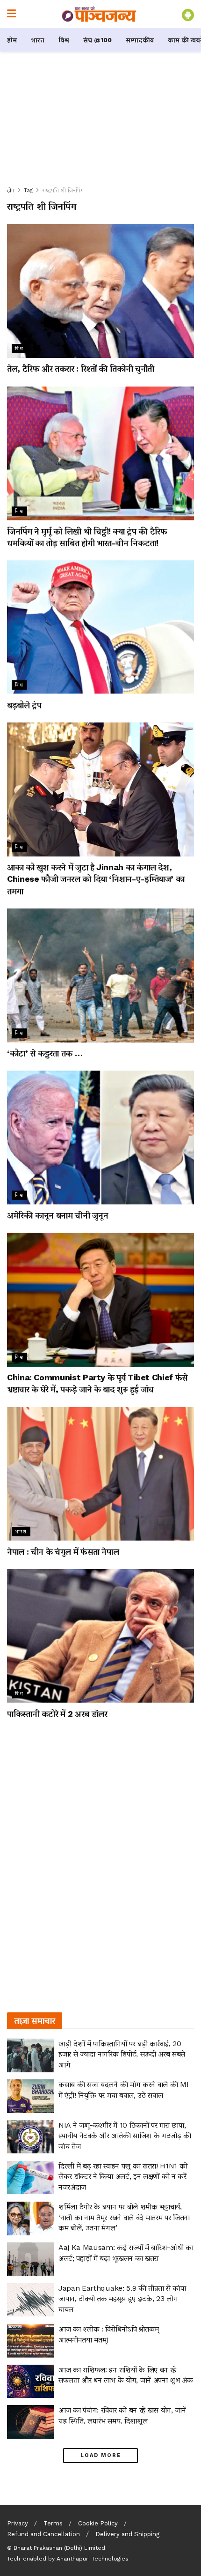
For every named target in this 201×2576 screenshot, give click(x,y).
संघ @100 (97, 40)
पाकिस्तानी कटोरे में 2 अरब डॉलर (57, 1714)
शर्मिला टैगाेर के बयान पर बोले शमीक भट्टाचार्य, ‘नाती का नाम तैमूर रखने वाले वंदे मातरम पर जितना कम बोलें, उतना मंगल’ (124, 2217)
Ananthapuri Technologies (93, 2559)
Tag (28, 190)
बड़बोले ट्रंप (24, 705)
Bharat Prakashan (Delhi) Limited (59, 2548)
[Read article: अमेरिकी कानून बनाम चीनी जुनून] (100, 1138)
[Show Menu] (11, 14)
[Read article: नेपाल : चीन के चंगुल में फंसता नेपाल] (100, 1474)
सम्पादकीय (140, 40)
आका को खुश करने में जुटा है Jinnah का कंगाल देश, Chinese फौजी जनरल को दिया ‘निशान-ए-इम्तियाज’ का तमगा (96, 879)
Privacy (18, 2523)
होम (12, 40)
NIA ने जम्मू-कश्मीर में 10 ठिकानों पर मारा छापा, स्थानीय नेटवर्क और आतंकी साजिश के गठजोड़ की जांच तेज (125, 2136)
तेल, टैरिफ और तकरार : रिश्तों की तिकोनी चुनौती (81, 369)
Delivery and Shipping (127, 2534)
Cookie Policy (98, 2523)
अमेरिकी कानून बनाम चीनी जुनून (57, 1215)
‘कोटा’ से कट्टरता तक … (45, 1053)
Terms (53, 2523)
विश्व (64, 40)
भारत (38, 40)
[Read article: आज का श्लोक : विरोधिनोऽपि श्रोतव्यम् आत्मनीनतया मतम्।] (30, 2341)
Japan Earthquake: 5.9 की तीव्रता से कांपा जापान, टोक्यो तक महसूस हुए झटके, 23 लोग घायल (122, 2299)
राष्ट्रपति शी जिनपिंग (63, 190)
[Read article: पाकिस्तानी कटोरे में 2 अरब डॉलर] (100, 1636)
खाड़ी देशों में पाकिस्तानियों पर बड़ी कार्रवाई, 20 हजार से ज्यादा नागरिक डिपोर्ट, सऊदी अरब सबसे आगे (122, 2054)
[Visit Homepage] (99, 14)
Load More (101, 2455)
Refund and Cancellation (43, 2534)
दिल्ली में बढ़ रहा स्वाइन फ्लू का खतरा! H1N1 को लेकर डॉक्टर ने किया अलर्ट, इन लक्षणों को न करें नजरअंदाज (123, 2176)
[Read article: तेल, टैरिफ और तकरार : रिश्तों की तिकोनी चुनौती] (100, 291)
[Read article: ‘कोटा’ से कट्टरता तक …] (100, 975)
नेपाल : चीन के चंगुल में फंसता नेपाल (63, 1552)
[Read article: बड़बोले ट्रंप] (100, 627)
